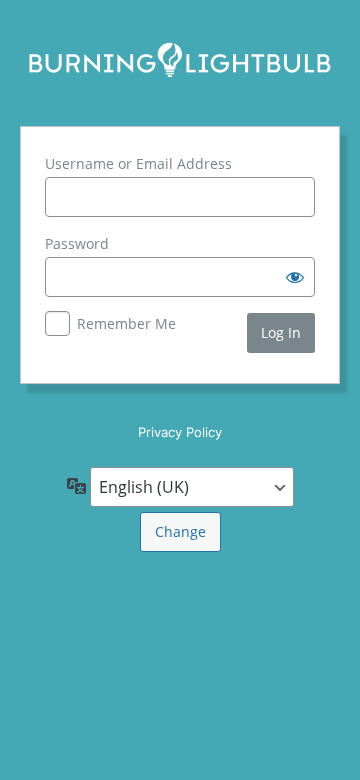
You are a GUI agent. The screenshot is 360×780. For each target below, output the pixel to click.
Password (77, 243)
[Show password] (295, 277)
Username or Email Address (138, 163)
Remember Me (126, 323)
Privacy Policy (180, 432)
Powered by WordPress (180, 60)
